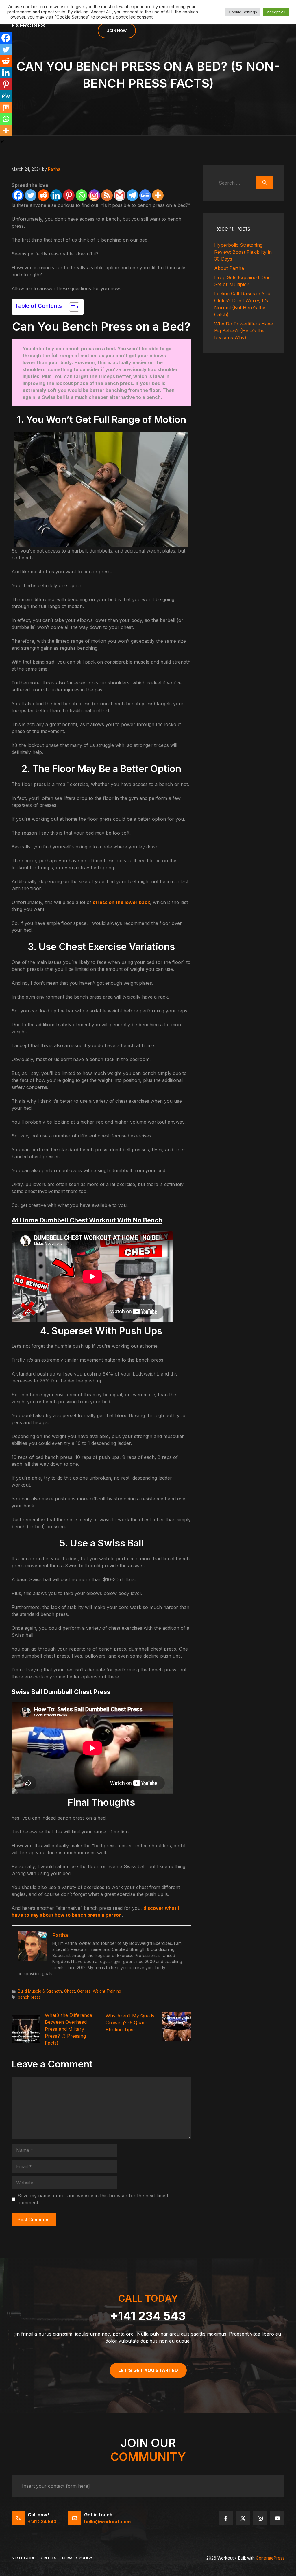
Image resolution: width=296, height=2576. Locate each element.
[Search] (265, 183)
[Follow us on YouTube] (277, 2518)
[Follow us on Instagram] (260, 2518)
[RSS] (107, 195)
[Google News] (145, 195)
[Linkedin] (56, 195)
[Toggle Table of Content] (71, 307)
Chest (70, 1991)
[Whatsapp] (82, 195)
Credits (49, 2558)
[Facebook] (18, 195)
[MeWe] (6, 96)
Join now (117, 30)
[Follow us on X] (243, 2518)
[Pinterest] (69, 195)
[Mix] (6, 107)
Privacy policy (77, 2558)
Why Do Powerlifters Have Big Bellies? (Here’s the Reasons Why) (244, 331)
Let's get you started (148, 2370)
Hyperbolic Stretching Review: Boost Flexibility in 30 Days (243, 252)
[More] (158, 195)
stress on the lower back (121, 902)
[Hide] (2, 142)
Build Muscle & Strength (40, 1991)
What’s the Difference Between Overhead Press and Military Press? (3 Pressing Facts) (69, 2029)
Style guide (23, 2558)
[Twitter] (31, 195)
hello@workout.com (107, 2522)
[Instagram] (94, 195)
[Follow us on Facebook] (226, 2518)
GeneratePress (270, 2558)
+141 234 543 (148, 2316)
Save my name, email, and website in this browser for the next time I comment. (93, 2199)
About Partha (229, 268)
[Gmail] (120, 195)
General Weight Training (99, 1991)
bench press (29, 1997)
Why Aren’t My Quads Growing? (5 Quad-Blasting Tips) (130, 2023)
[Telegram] (132, 195)
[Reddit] (43, 195)
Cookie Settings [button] (243, 12)
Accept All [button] (276, 12)
